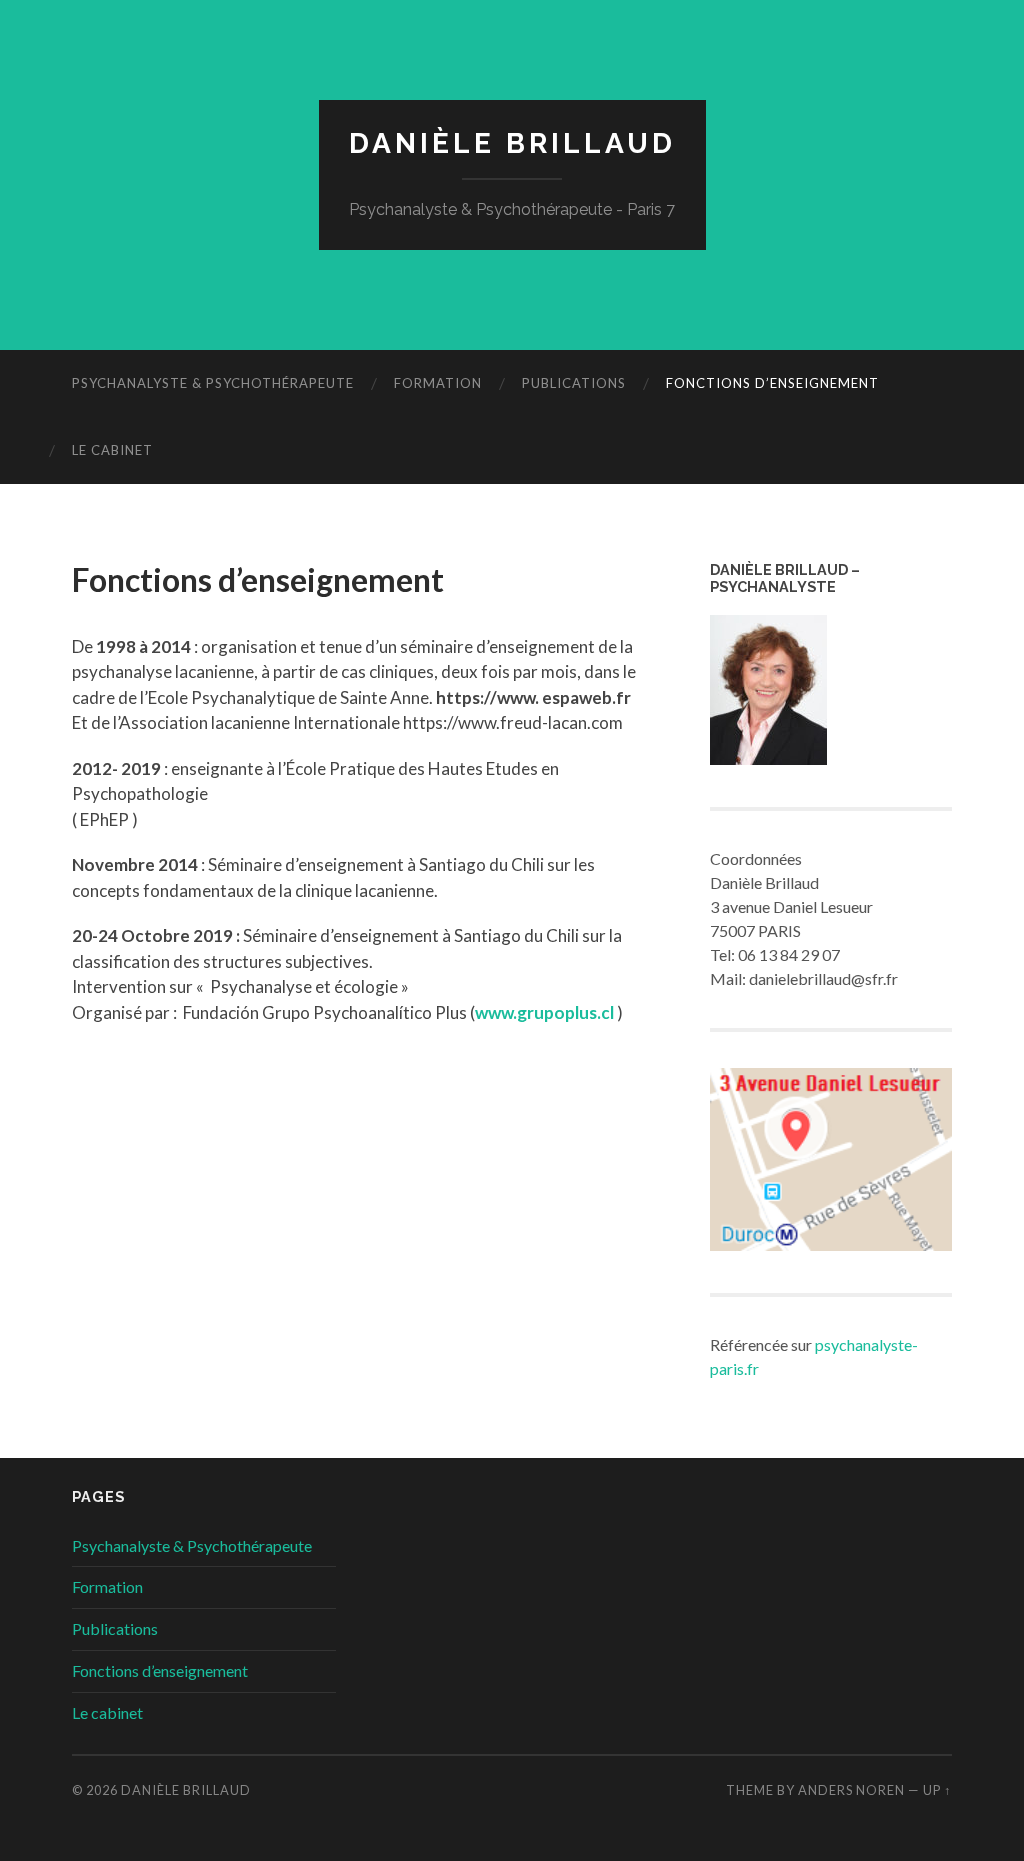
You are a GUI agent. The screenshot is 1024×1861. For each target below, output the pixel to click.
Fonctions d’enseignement (772, 383)
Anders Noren (851, 1790)
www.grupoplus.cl (544, 1012)
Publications (574, 383)
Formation (438, 383)
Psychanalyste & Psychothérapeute (213, 383)
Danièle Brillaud (512, 143)
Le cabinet (112, 450)
